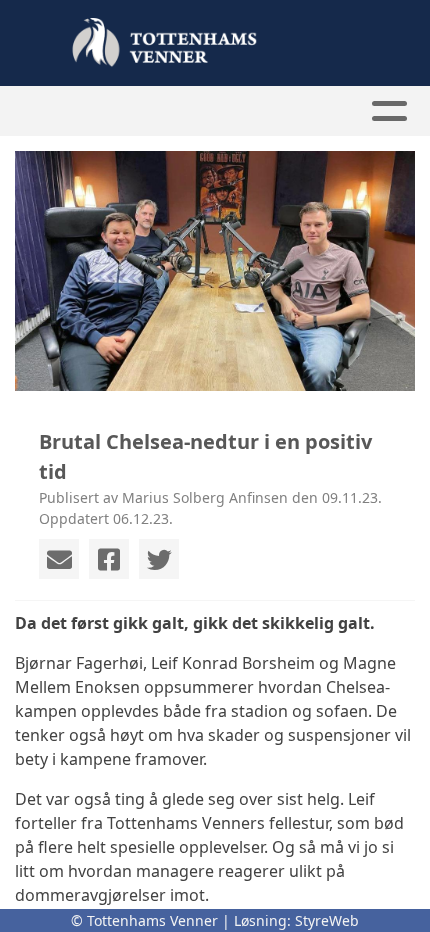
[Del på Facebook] (109, 559)
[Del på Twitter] (159, 559)
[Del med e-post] (59, 559)
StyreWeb (327, 920)
